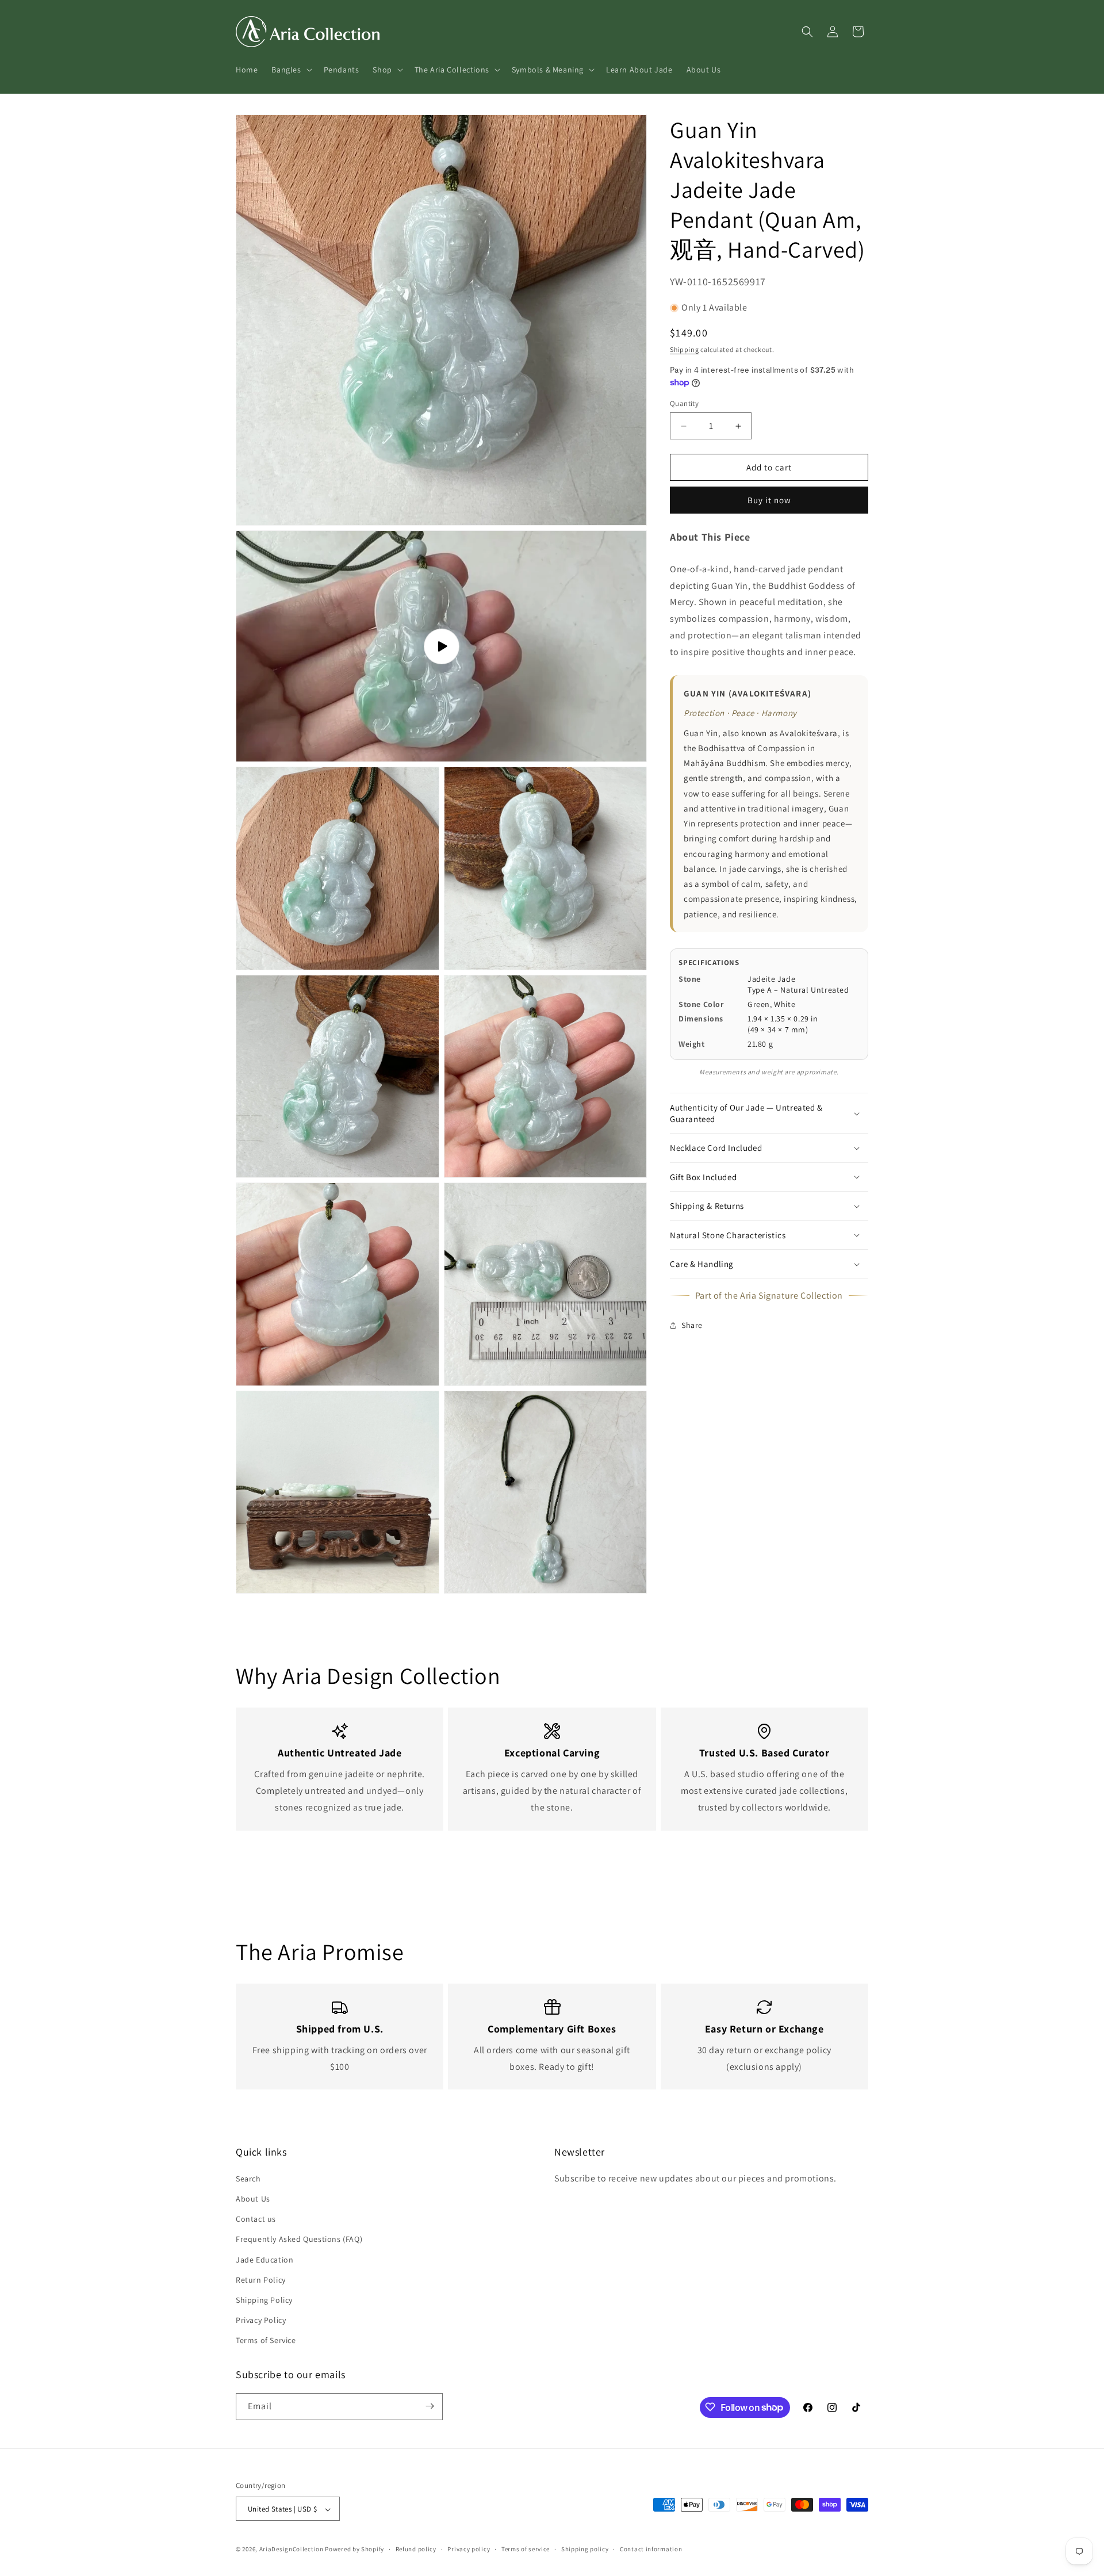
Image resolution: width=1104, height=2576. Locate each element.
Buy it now (769, 500)
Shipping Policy (264, 2299)
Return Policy (261, 2279)
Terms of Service (266, 2340)
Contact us (256, 2218)
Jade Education (264, 2259)
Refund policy (416, 2549)
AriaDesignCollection (292, 2550)
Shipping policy (585, 2549)
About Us (253, 2198)
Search (248, 2178)
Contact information (651, 2549)
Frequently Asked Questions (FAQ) (299, 2239)
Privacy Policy (261, 2319)
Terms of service (526, 2549)
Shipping (685, 349)
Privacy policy (469, 2549)
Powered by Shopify (354, 2550)
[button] (290, 70)
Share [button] (692, 1325)
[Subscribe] (430, 2406)
